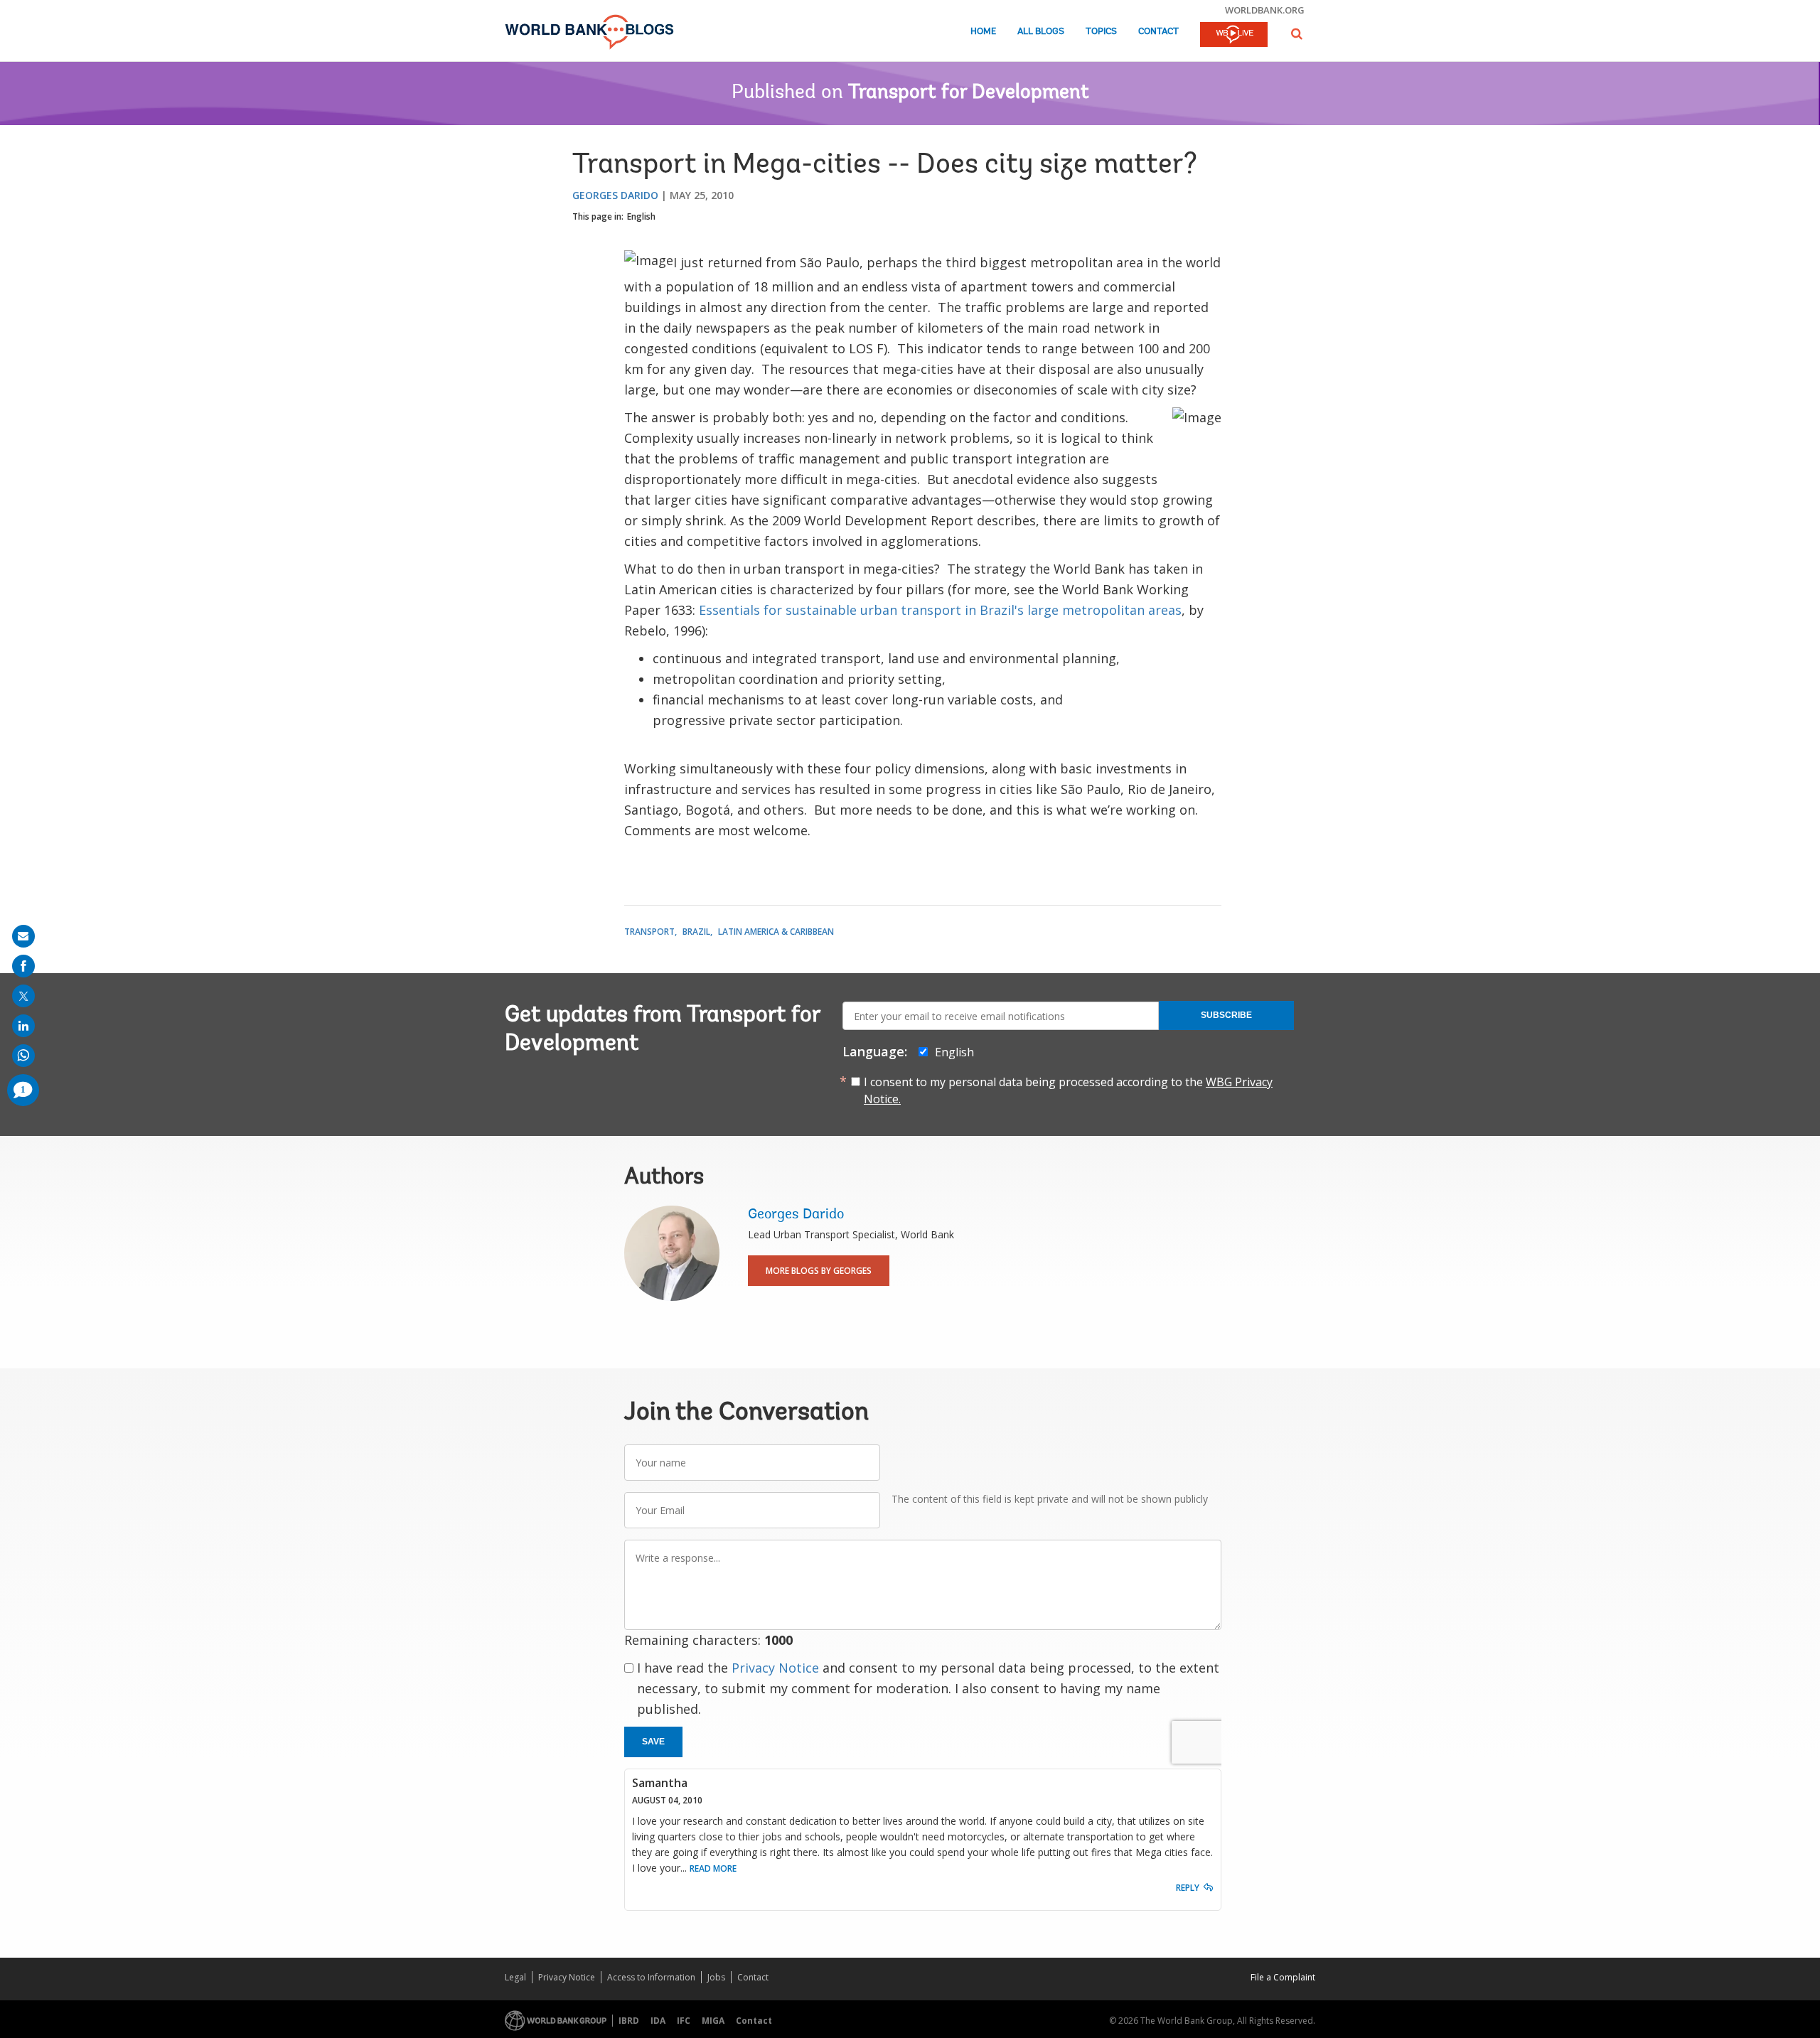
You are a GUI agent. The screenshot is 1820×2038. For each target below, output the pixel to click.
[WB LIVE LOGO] (1234, 36)
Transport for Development (969, 93)
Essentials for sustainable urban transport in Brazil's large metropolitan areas (940, 610)
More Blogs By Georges (819, 1271)
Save (653, 1742)
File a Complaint (1283, 1977)
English (641, 216)
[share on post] (23, 996)
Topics (1101, 32)
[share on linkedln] (23, 1026)
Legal (515, 1977)
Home (983, 32)
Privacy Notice (775, 1668)
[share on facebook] (23, 966)
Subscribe (1226, 1015)
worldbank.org (1265, 10)
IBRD (629, 2021)
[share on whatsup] (23, 1056)
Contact (1158, 32)
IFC (684, 2021)
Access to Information (651, 1977)
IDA (658, 2021)
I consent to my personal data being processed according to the (1068, 1090)
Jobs (716, 1977)
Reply (1188, 1888)
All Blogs (1041, 32)
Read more (713, 1868)
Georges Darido (615, 195)
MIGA (713, 2021)
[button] (1297, 34)
